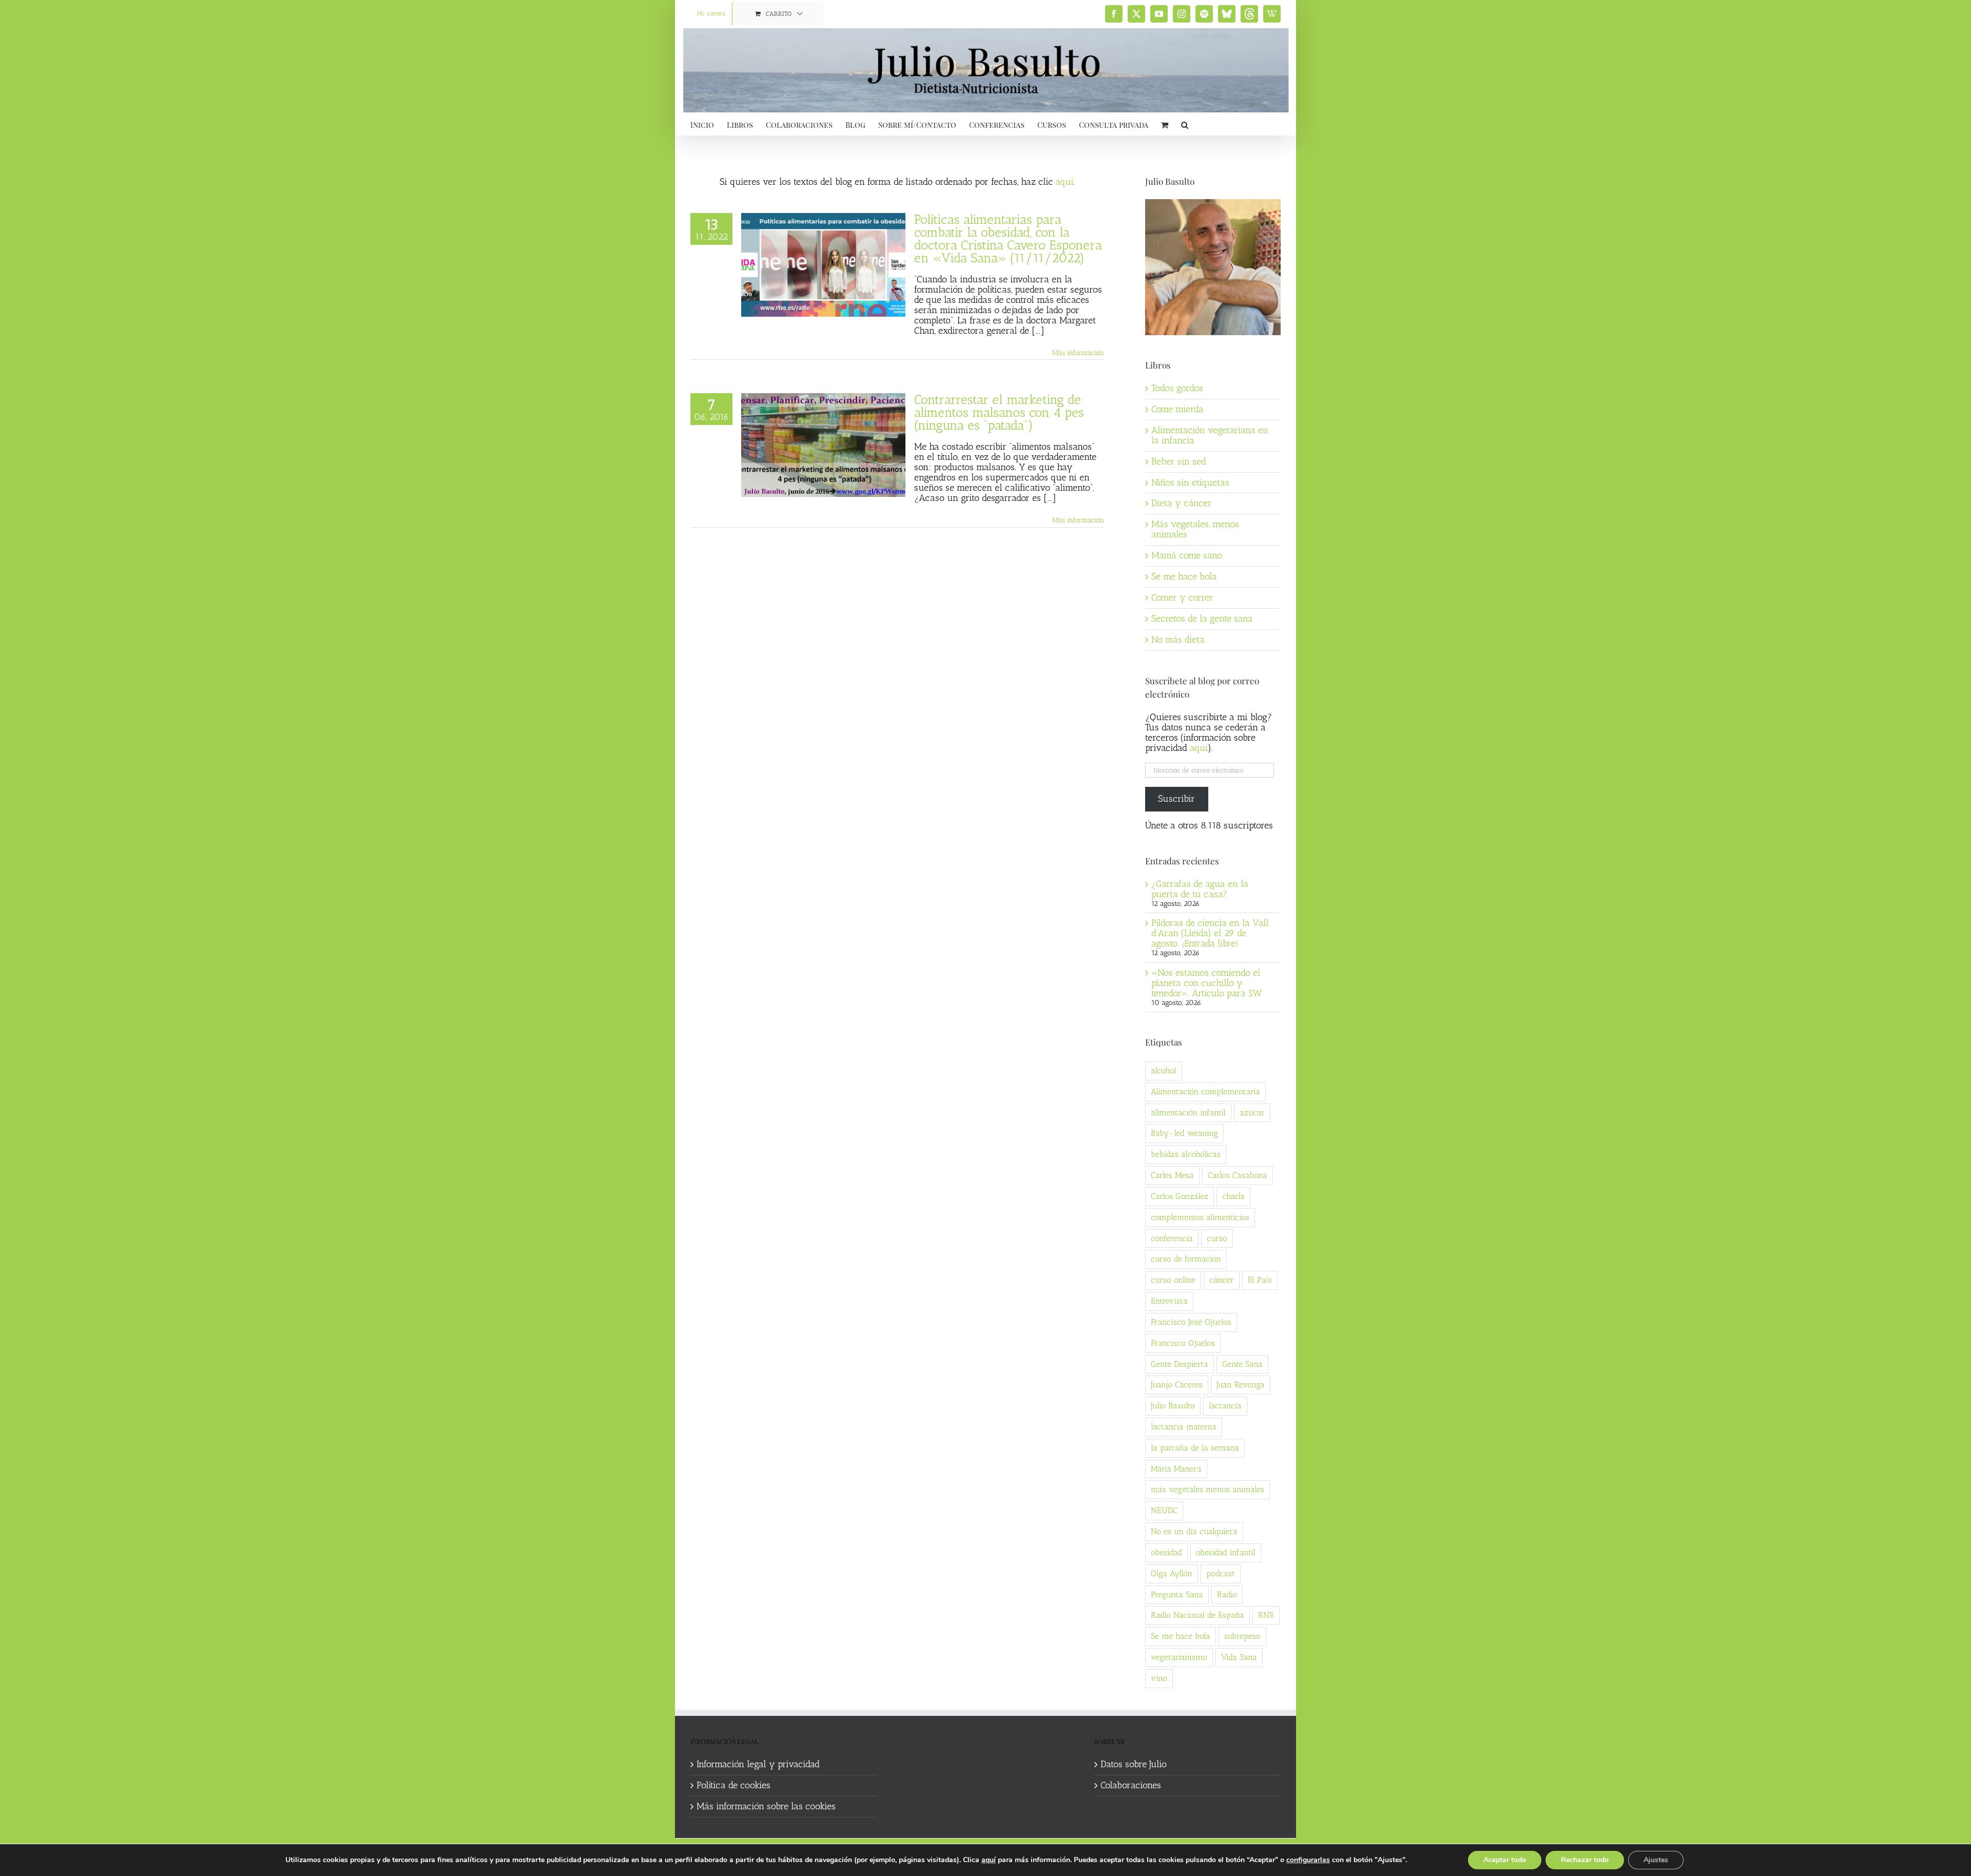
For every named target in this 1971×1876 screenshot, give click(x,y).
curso (1217, 1238)
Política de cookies (733, 1786)
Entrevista (1169, 1301)
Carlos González (1180, 1196)
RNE (1266, 1615)
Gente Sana (1242, 1364)
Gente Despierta (1180, 1364)
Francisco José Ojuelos (1191, 1322)
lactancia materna (1184, 1427)
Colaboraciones (1131, 1786)
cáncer (1222, 1280)
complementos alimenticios (1200, 1217)
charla (1233, 1196)
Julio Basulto (1173, 1406)
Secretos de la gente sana (1202, 618)
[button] (1185, 124)
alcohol (1164, 1070)
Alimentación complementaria (1205, 1091)
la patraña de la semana (1195, 1448)
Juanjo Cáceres (1177, 1385)
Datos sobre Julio (1134, 1765)
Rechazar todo (1585, 1860)
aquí (1064, 182)
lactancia (1225, 1406)
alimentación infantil (1188, 1113)
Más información (1078, 353)
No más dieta (1178, 640)
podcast (1221, 1573)
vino (1159, 1678)
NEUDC (1164, 1510)
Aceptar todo (1505, 1860)
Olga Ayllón (1172, 1573)
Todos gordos (1177, 388)
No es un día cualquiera (1194, 1531)
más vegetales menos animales (1207, 1489)
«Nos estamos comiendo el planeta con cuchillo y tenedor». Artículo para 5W (1206, 983)
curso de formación (1186, 1259)
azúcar (1252, 1113)
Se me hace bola (1184, 576)
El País (1260, 1280)
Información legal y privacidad (758, 1765)
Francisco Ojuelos (1183, 1343)
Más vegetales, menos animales (1195, 529)
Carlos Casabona (1238, 1175)
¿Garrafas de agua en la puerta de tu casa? (1200, 889)
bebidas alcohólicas (1186, 1154)
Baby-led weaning (1184, 1133)
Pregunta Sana (1177, 1594)
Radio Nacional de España (1197, 1615)
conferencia (1172, 1238)
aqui (1199, 748)
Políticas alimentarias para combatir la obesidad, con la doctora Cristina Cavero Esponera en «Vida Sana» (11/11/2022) (1008, 238)
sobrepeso (1242, 1636)
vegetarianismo (1179, 1657)
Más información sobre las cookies (766, 1807)
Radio (1227, 1594)
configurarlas (1308, 1860)
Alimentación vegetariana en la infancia (1210, 435)
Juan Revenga (1241, 1385)
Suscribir (1176, 799)
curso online (1173, 1280)
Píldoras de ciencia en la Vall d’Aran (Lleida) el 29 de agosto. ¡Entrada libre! (1210, 933)
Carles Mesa (1172, 1175)
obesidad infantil (1226, 1552)
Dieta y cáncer (1182, 503)
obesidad (1166, 1552)
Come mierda (1177, 409)
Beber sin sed (1179, 461)
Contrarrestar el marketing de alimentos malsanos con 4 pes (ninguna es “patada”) (999, 412)
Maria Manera (1176, 1469)
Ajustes (1656, 1860)
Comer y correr (1182, 597)
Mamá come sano (1187, 555)
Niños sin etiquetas (1190, 482)
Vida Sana (1239, 1657)
